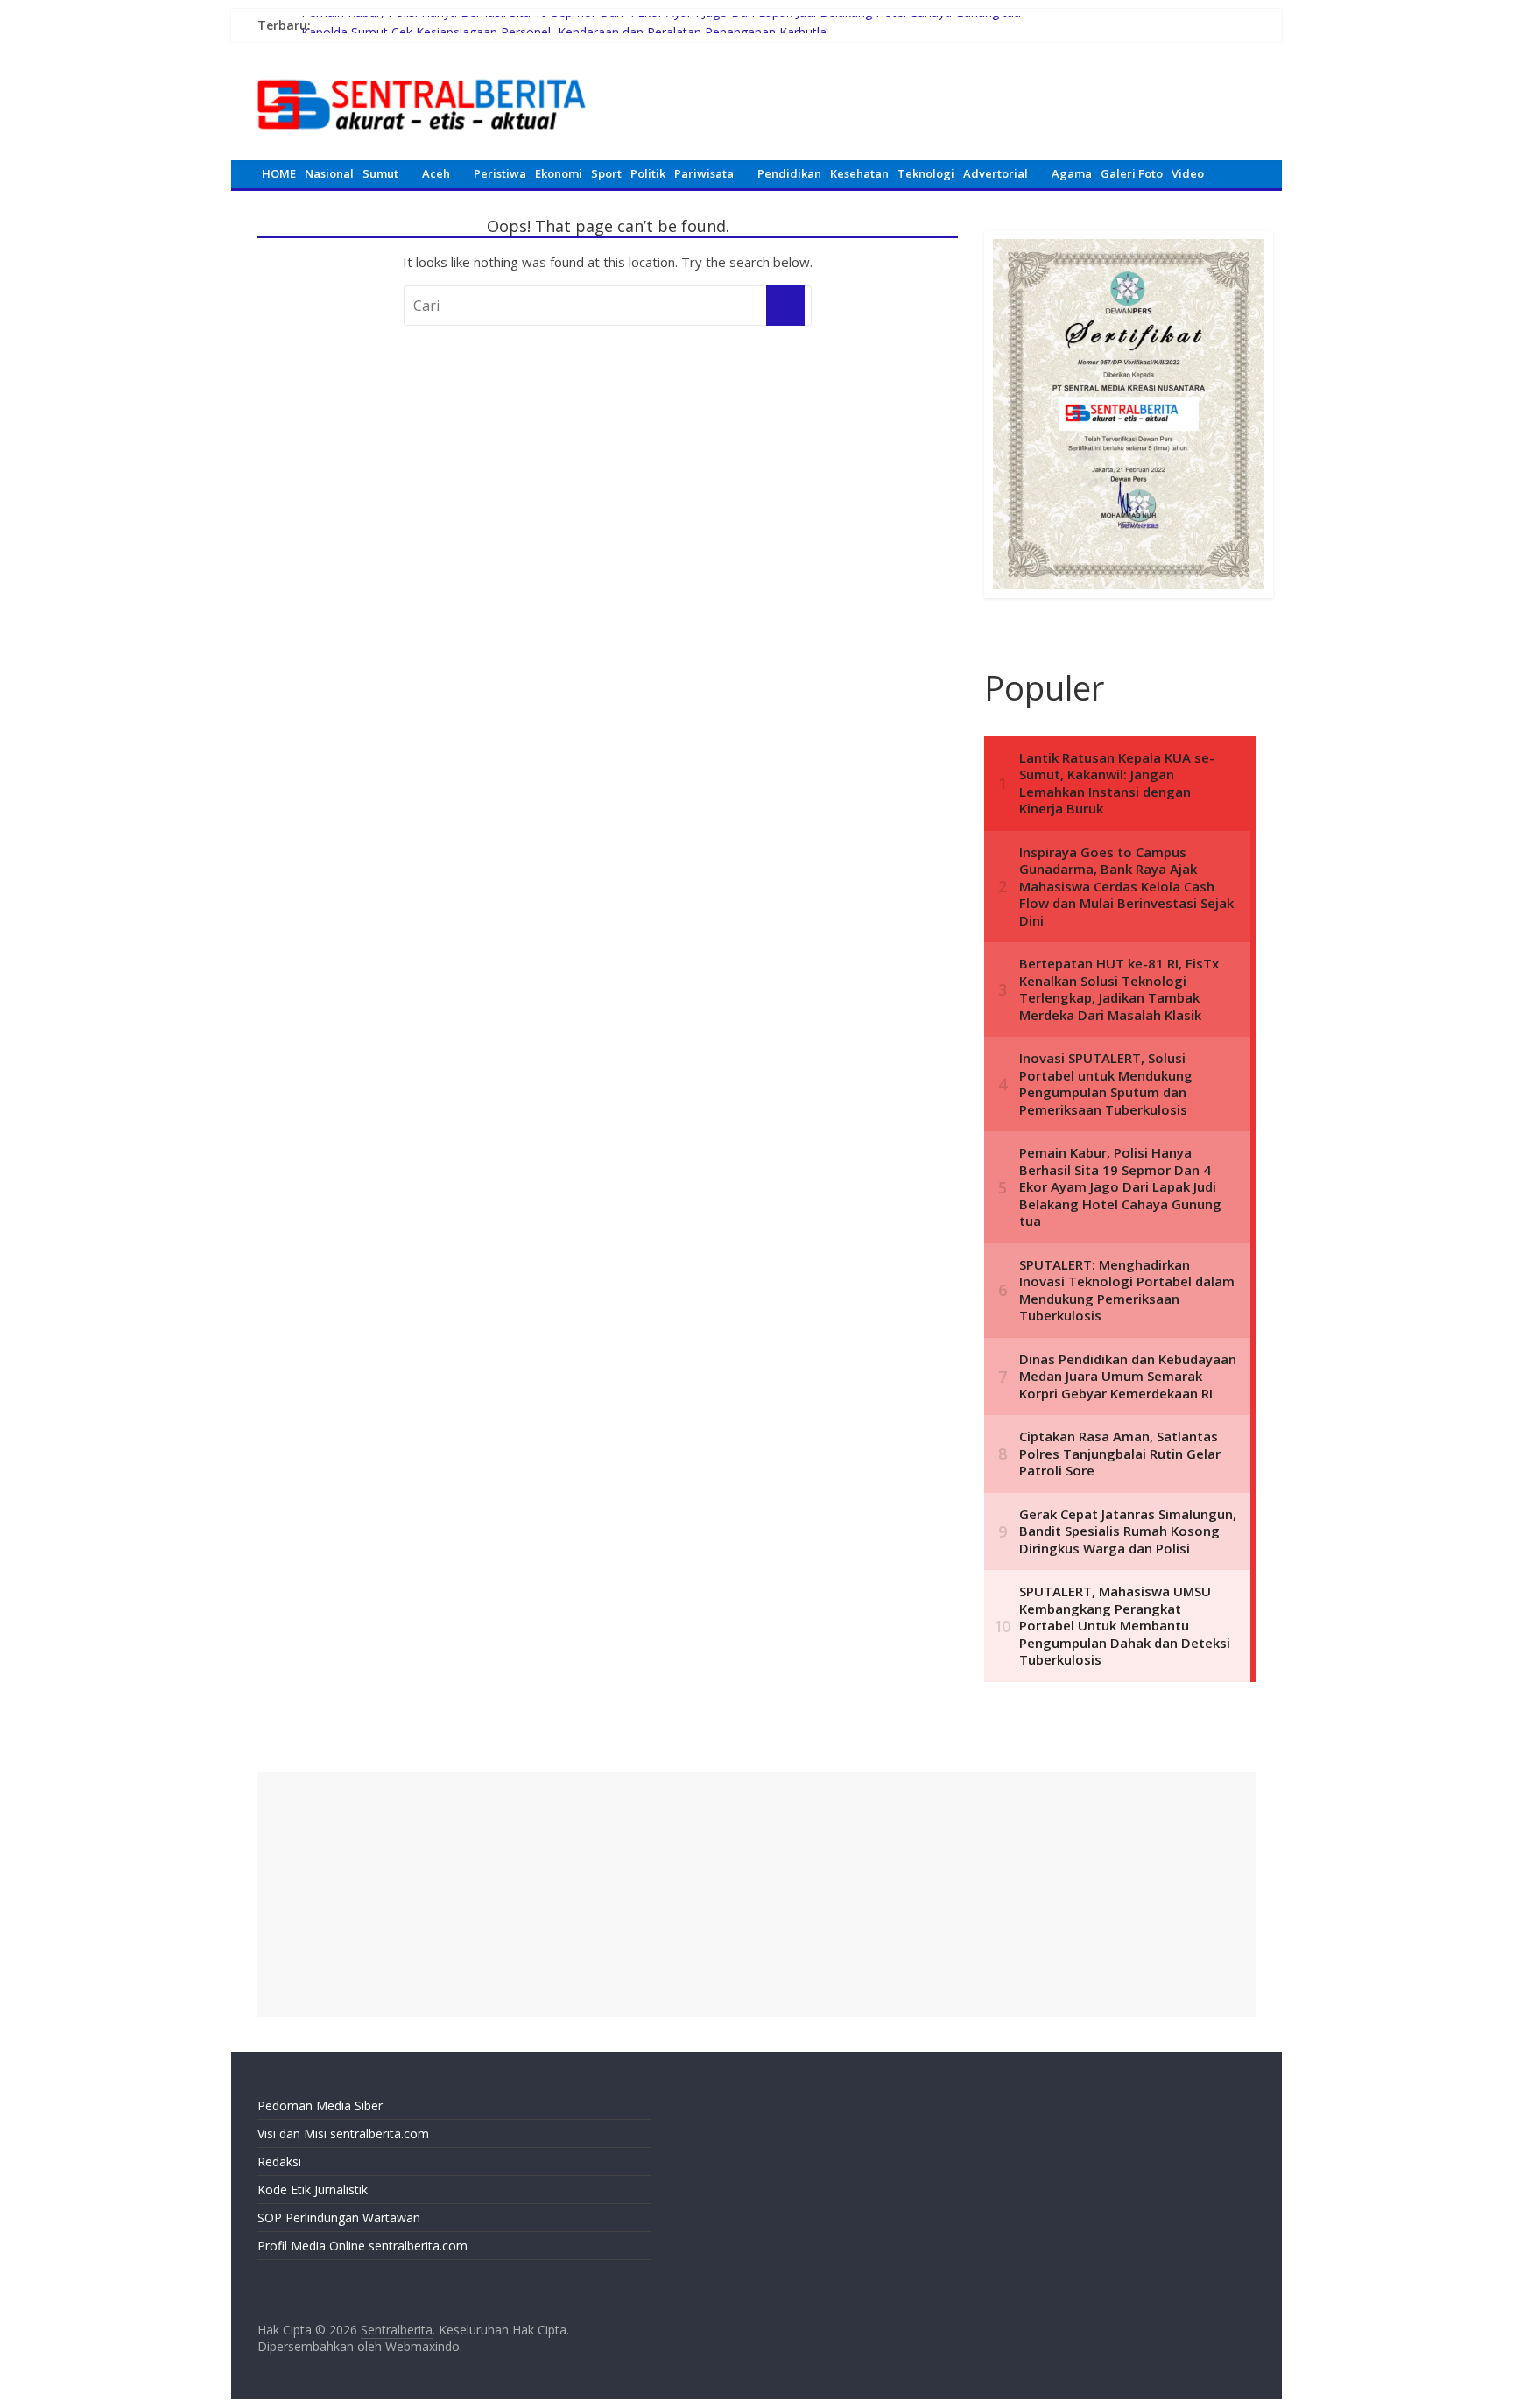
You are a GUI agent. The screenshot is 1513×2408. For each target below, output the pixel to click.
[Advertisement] (756, 1895)
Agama (1072, 173)
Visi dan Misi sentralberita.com (343, 2133)
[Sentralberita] (422, 70)
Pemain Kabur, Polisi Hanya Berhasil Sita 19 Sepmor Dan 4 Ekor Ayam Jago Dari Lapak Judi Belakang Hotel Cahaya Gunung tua (661, 25)
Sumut (380, 173)
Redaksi (279, 2162)
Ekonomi (559, 173)
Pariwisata (704, 173)
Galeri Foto (1132, 173)
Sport (606, 173)
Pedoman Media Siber (320, 2105)
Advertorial (996, 173)
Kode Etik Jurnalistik (313, 2190)
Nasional (329, 173)
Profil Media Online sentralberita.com (362, 2246)
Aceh (436, 173)
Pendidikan (789, 173)
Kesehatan (859, 173)
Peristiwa (500, 173)
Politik (648, 173)
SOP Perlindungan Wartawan (339, 2218)
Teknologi (926, 173)
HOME (279, 173)
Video (1188, 173)
